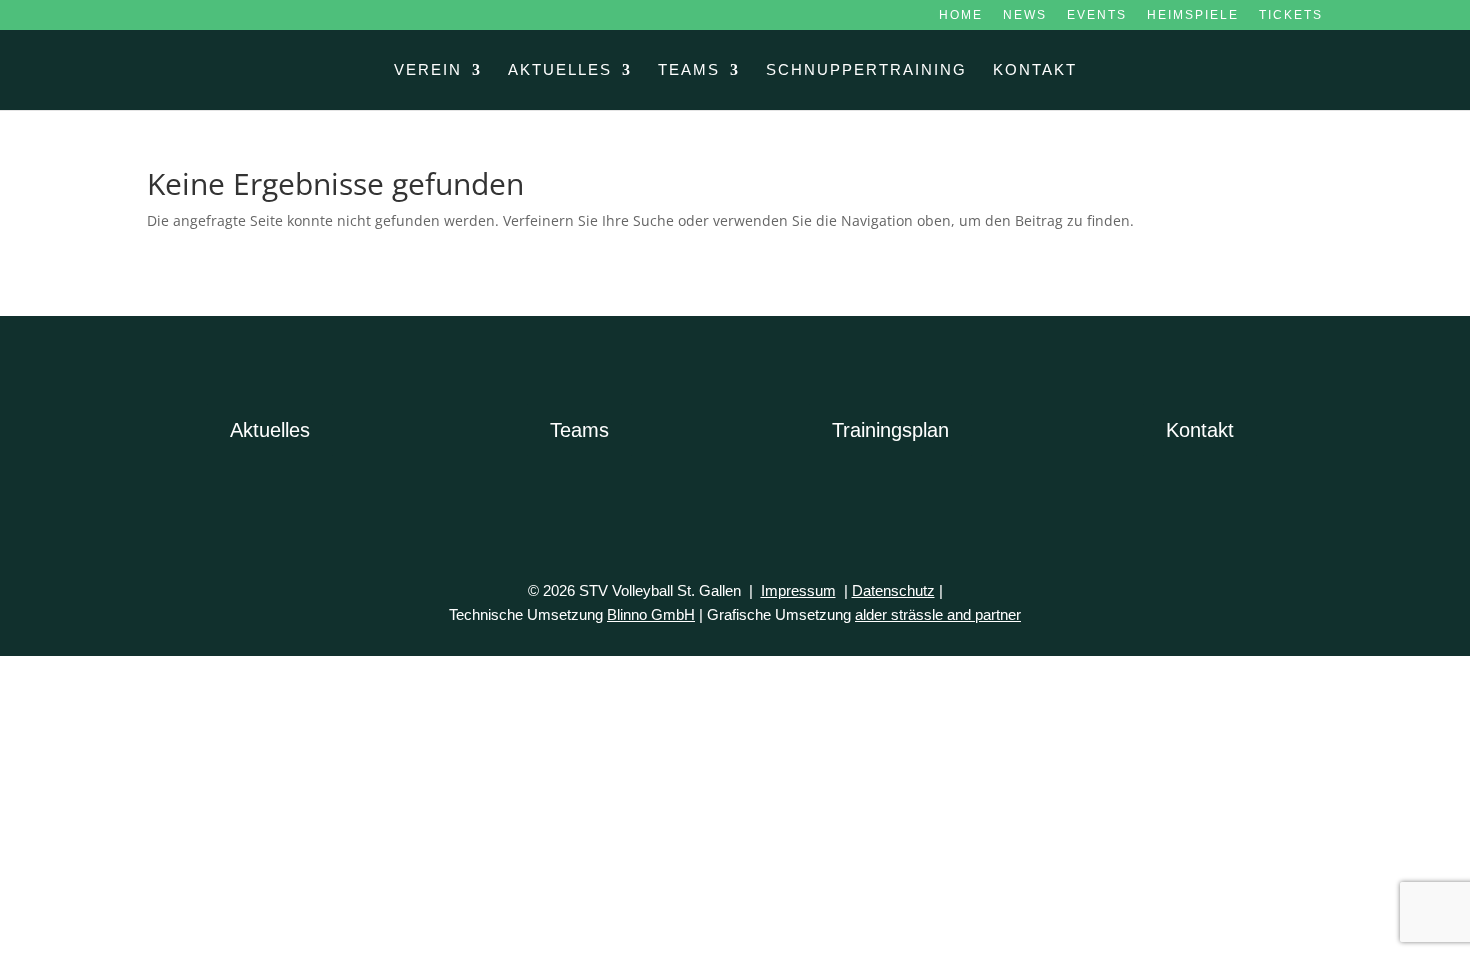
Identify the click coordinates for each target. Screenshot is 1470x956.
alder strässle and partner (938, 614)
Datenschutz (893, 590)
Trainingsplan (890, 430)
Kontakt (1035, 70)
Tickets (1291, 15)
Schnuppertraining (866, 70)
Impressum (798, 590)
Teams (689, 70)
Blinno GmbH (651, 614)
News (1025, 15)
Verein (428, 70)
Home (961, 15)
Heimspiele (1193, 15)
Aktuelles (560, 70)
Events (1097, 15)
